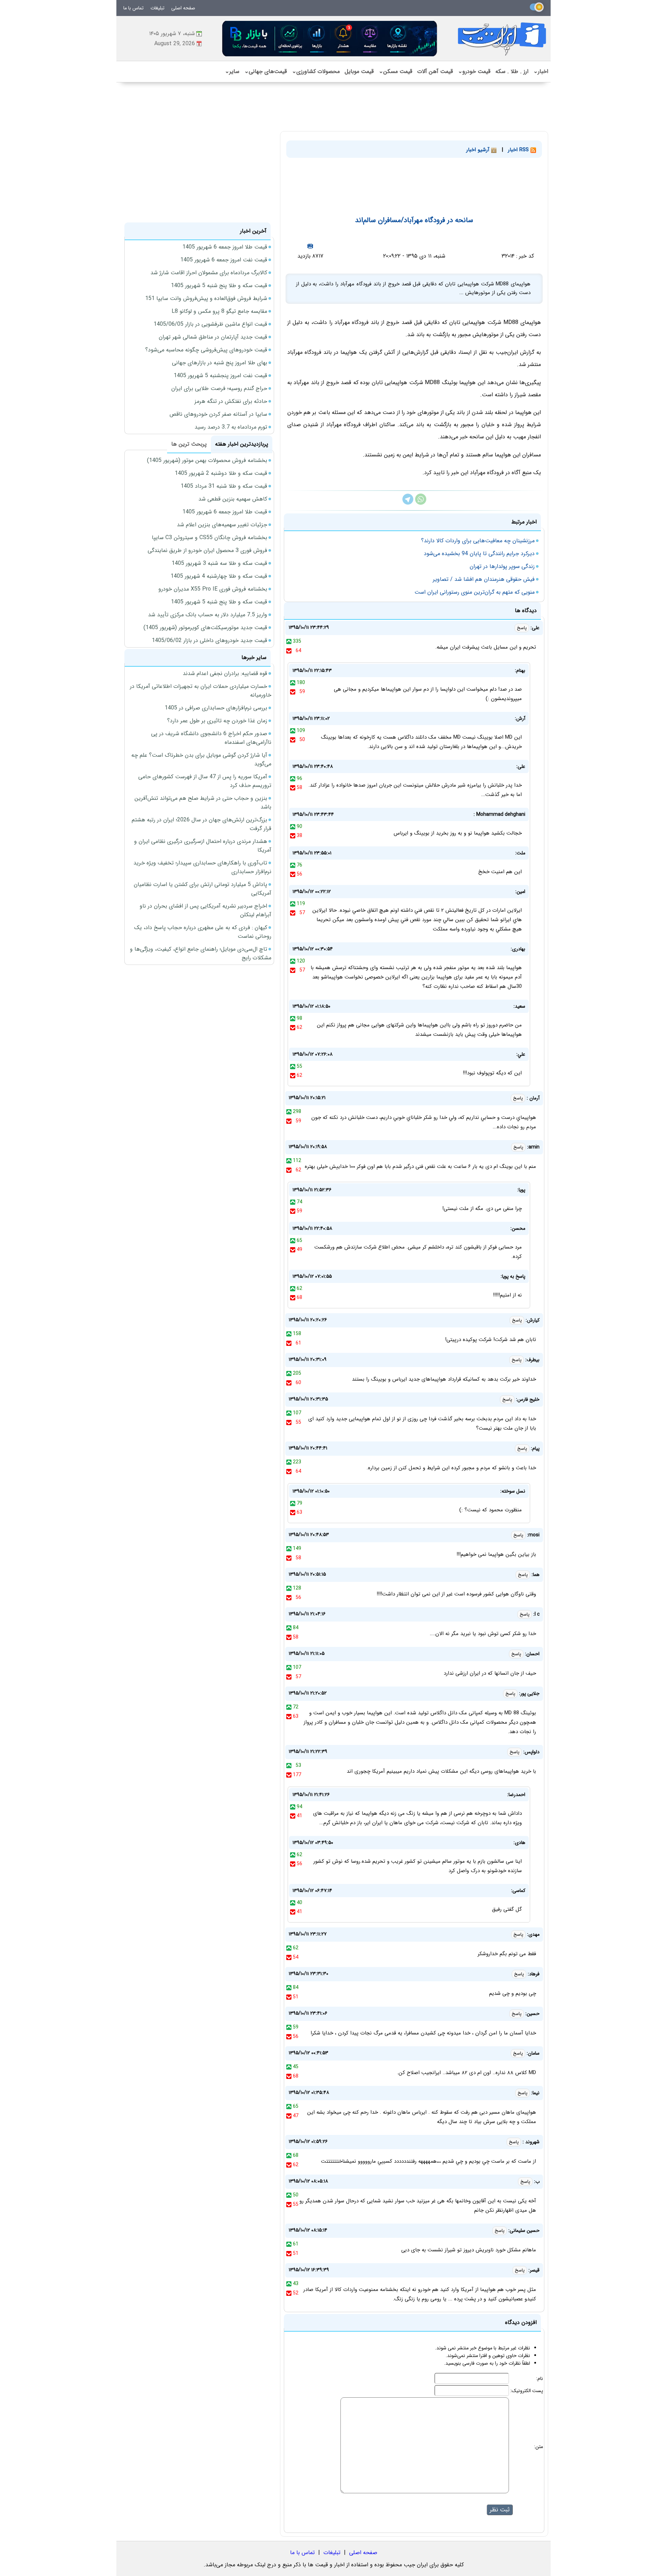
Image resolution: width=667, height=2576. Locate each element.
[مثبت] (289, 641)
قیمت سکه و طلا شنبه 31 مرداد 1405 (224, 486)
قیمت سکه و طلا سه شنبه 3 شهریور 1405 (219, 563)
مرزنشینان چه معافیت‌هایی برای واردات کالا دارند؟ (478, 541)
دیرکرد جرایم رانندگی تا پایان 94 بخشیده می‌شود (479, 554)
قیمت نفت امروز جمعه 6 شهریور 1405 (224, 260)
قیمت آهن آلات (435, 71)
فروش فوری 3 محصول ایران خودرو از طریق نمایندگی (207, 550)
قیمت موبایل (359, 71)
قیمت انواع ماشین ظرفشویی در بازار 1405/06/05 (210, 324)
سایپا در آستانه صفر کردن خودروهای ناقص (218, 414)
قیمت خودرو (474, 71)
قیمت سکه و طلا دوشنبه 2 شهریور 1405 (221, 473)
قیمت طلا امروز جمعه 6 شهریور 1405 (225, 247)
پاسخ (522, 628)
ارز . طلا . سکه (512, 71)
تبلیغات (157, 8)
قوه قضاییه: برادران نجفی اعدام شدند (225, 673)
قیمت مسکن (396, 71)
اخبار (541, 71)
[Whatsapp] (421, 503)
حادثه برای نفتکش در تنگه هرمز (231, 401)
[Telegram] (408, 503)
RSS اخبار (519, 150)
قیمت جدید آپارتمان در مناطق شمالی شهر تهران (213, 337)
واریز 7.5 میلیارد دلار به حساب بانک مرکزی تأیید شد (208, 615)
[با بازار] (330, 38)
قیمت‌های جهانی (266, 71)
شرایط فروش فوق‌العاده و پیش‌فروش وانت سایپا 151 (206, 298)
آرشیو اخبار (479, 150)
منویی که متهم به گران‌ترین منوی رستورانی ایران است (475, 592)
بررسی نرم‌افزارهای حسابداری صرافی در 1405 (216, 708)
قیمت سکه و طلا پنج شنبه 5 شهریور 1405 (219, 286)
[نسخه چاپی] (310, 246)
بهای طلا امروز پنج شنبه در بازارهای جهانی (220, 363)
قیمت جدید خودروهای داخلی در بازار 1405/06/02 (209, 640)
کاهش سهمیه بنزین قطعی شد (233, 499)
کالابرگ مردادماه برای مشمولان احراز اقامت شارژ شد (209, 273)
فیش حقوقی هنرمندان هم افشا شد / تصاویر (484, 579)
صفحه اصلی (183, 8)
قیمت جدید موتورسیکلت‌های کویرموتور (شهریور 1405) (205, 628)
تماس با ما (133, 8)
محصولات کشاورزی (316, 71)
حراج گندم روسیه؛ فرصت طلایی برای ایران (219, 388)
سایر (232, 71)
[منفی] (289, 651)
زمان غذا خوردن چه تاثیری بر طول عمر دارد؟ (217, 721)
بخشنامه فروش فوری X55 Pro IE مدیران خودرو (213, 589)
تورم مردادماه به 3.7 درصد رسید (231, 427)
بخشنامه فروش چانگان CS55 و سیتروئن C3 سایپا (209, 538)
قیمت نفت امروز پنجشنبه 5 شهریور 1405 (220, 376)
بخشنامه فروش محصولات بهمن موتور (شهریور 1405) (207, 460)
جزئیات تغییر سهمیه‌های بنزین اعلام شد (222, 525)
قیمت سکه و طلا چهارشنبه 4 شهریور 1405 (219, 576)
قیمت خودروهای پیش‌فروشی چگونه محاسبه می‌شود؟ (206, 350)
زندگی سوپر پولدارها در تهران (502, 566)
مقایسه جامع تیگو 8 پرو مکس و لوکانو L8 (219, 311)
